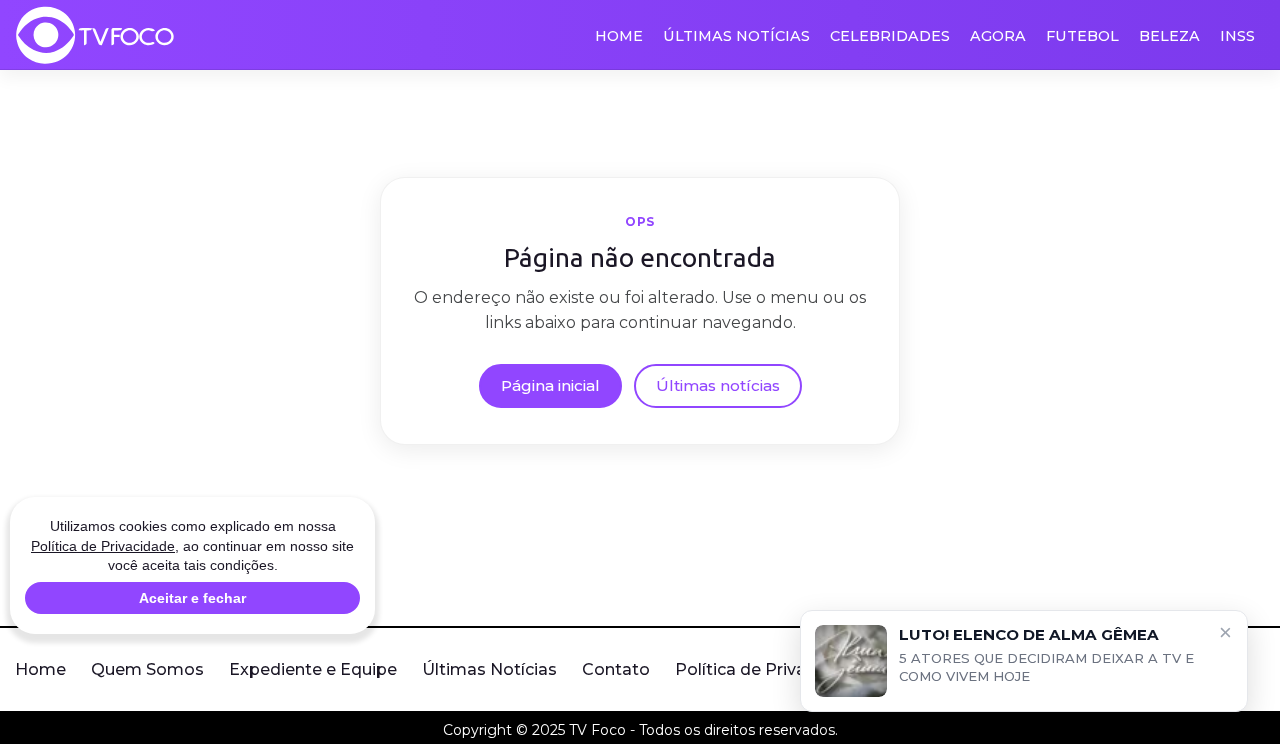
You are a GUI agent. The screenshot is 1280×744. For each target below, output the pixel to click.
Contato (616, 669)
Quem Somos (147, 669)
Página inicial (550, 385)
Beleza (1169, 36)
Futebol (1082, 36)
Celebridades (890, 36)
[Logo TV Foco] (95, 35)
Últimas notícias (718, 385)
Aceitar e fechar (192, 598)
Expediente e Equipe (313, 669)
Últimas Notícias (736, 36)
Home (619, 36)
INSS (1237, 36)
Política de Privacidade (768, 669)
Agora (998, 36)
